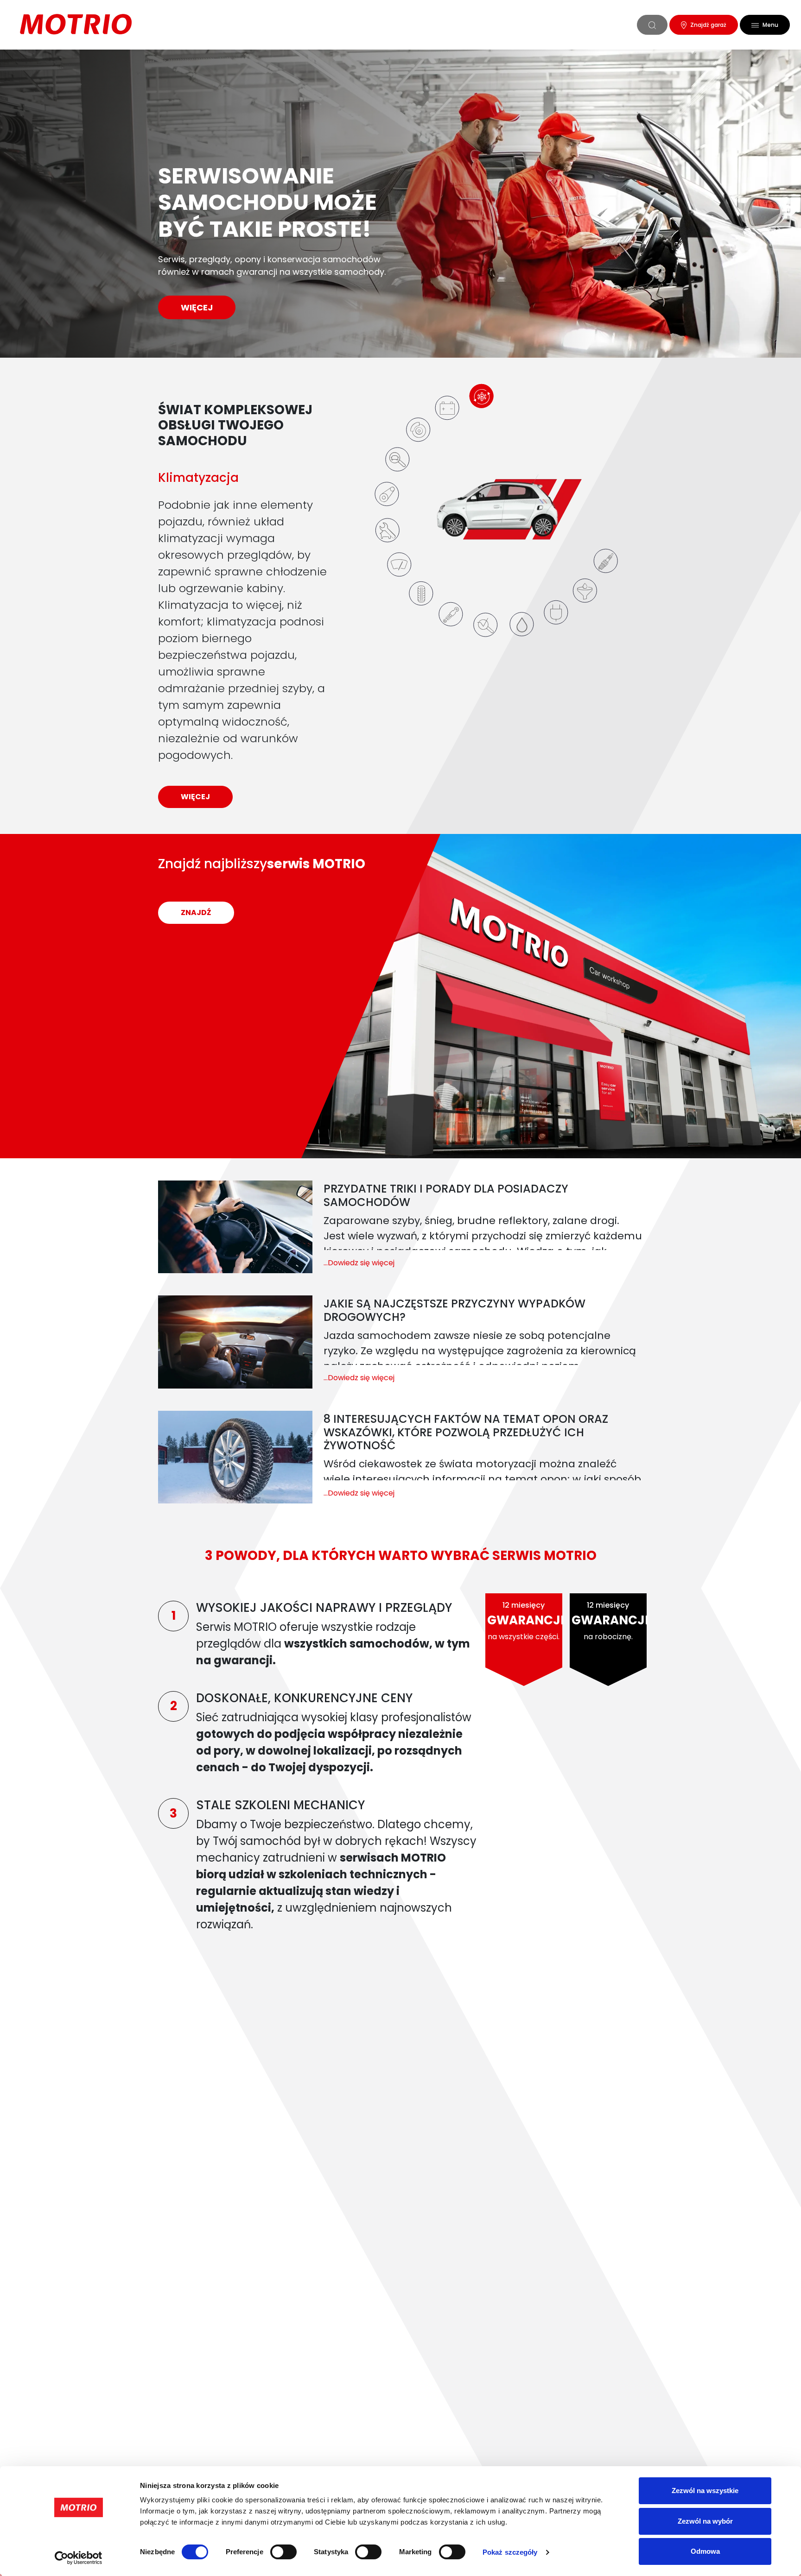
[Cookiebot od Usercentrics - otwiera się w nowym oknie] (79, 2558)
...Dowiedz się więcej (359, 1263)
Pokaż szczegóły (510, 2552)
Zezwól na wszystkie (705, 2491)
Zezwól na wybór (705, 2521)
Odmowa (705, 2551)
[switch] (283, 2552)
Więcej (197, 307)
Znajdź (196, 912)
